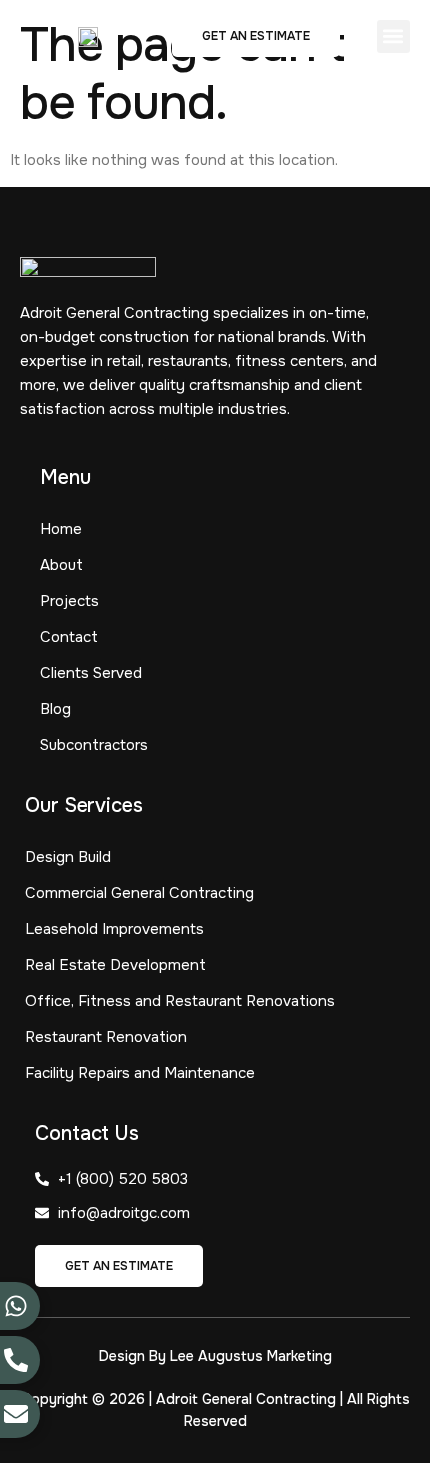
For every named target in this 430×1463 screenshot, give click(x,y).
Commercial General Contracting (139, 893)
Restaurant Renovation (106, 1037)
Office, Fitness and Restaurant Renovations (180, 1001)
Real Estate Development (115, 965)
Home (61, 529)
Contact (69, 637)
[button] (393, 36)
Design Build (68, 857)
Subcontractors (94, 745)
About (61, 565)
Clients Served (91, 673)
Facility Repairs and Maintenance (140, 1073)
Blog (55, 709)
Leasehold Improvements (114, 929)
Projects (69, 601)
